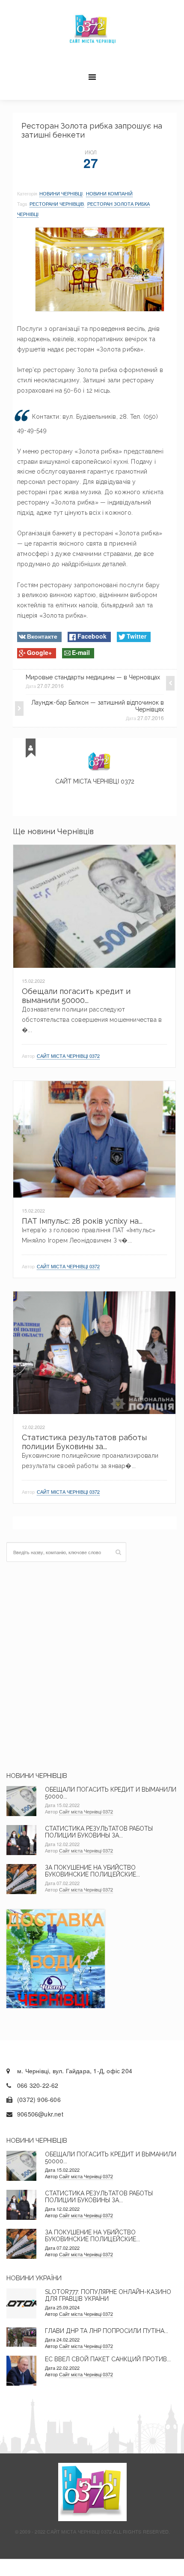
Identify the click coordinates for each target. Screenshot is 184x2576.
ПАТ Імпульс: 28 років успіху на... (82, 1221)
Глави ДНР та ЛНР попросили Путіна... (107, 2331)
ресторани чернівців (57, 204)
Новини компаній (109, 193)
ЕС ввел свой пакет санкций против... (108, 2359)
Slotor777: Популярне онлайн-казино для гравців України (108, 2295)
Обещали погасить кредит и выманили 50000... (76, 996)
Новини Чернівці (61, 193)
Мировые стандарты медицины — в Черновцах (93, 677)
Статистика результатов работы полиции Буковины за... (84, 1442)
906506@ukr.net (40, 2114)
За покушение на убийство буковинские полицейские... (92, 1871)
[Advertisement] (92, 1667)
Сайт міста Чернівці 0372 (95, 781)
